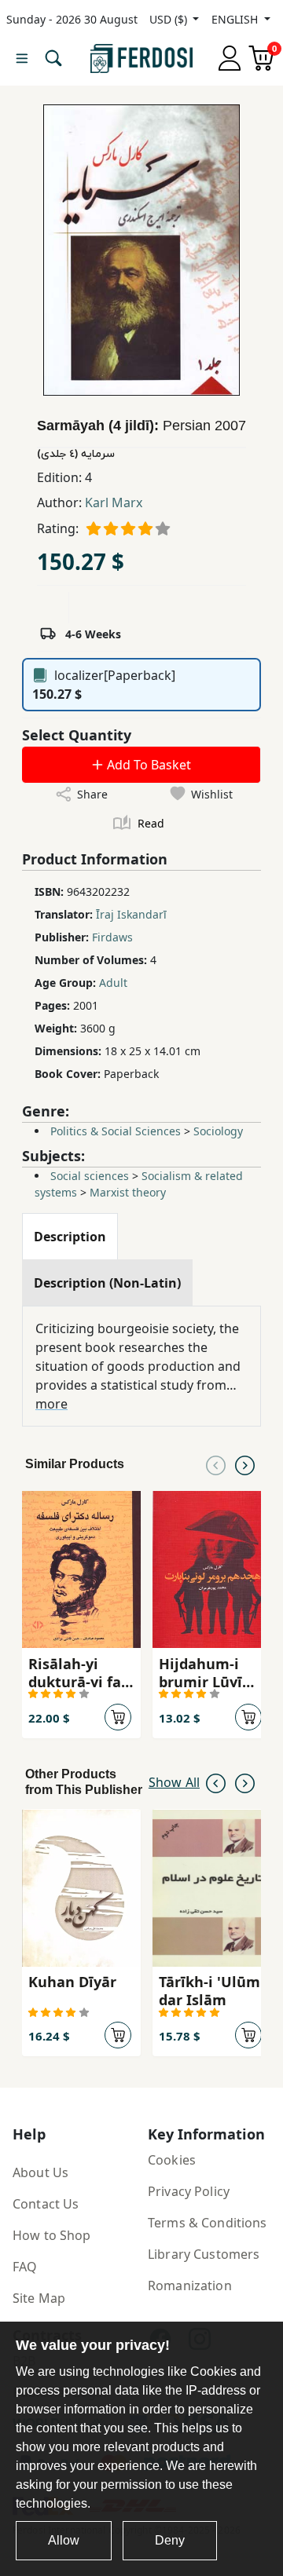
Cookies (172, 2160)
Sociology (218, 1131)
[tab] (70, 1237)
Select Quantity (77, 735)
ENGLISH (236, 19)
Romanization (190, 2286)
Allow (64, 2540)
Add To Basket (147, 765)
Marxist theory (128, 1192)
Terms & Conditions (208, 2223)
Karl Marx (114, 502)
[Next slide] (245, 1464)
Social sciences (90, 1176)
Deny (170, 2540)
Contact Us (46, 2204)
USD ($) (170, 19)
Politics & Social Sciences (116, 1131)
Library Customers (204, 2254)
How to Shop (52, 2235)
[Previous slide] (216, 1464)
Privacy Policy (189, 2191)
